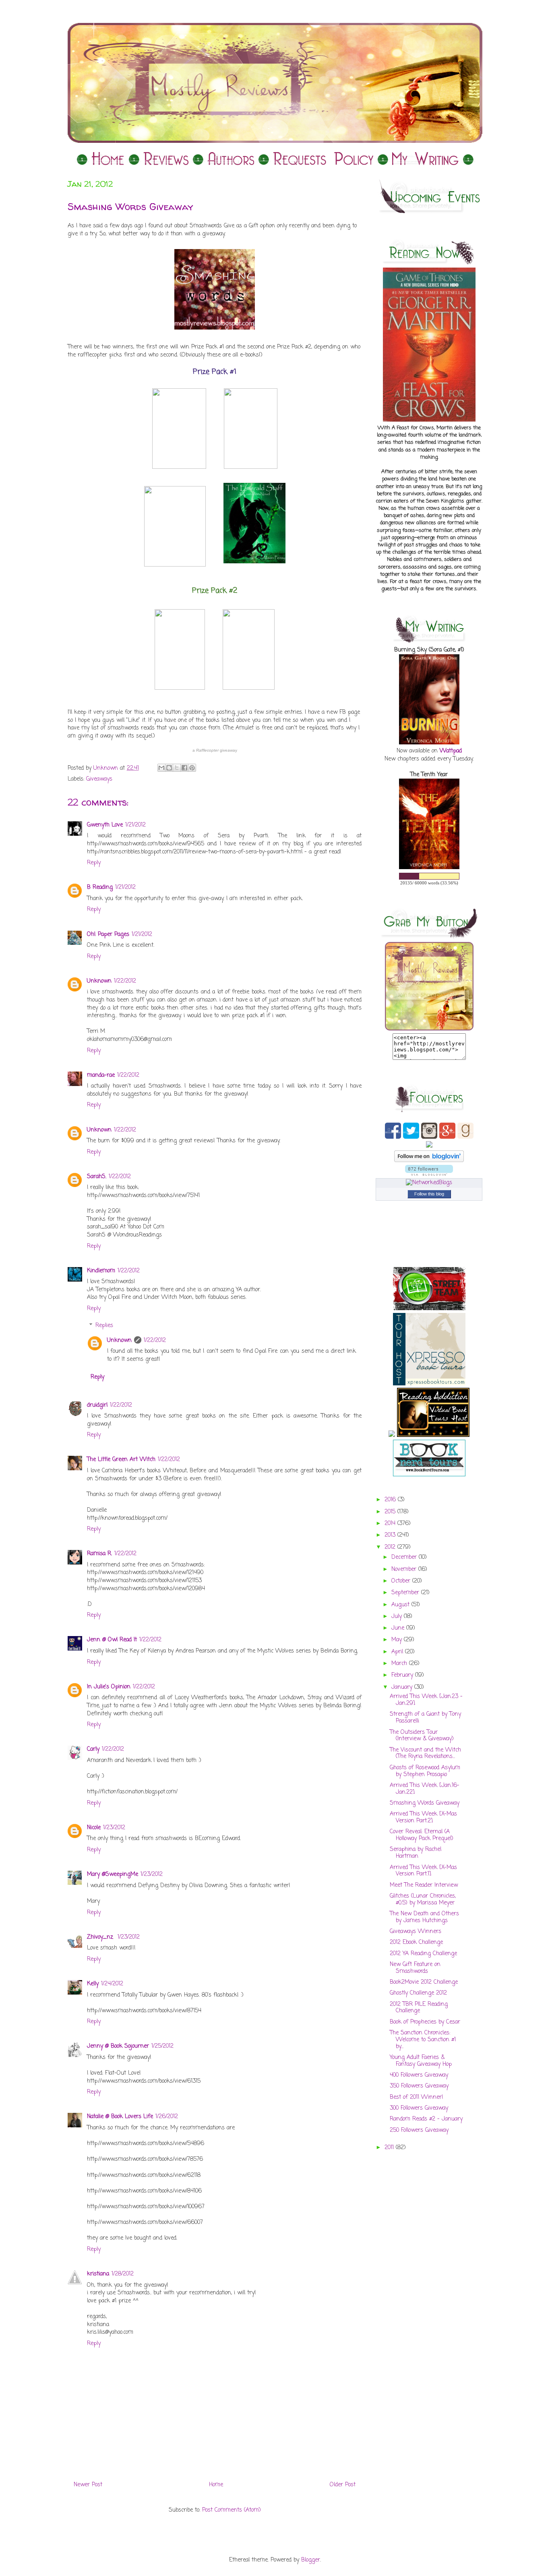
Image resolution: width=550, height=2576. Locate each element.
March (400, 1664)
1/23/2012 (114, 1828)
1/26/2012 (167, 2117)
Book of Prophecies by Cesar (425, 2022)
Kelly (93, 1984)
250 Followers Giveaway (419, 2130)
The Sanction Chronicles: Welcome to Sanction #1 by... (423, 2040)
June (399, 1628)
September (406, 1593)
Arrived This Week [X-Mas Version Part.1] (423, 1871)
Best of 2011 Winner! (417, 2097)
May (398, 1640)
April (398, 1652)
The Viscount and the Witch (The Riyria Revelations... (425, 1754)
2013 (391, 1535)
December (405, 1557)
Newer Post (88, 2485)
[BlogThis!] (169, 768)
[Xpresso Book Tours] (429, 1384)
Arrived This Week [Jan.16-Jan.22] (425, 1789)
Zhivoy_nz (101, 1937)
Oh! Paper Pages (108, 935)
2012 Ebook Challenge (416, 1942)
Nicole (94, 1828)
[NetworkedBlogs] (429, 1183)
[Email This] (161, 768)
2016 (391, 1500)
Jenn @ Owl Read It (112, 1640)
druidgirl (97, 1405)
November (405, 1569)
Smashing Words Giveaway (425, 1803)
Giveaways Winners (416, 1932)
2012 (391, 1547)
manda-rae (101, 1075)
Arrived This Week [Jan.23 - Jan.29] (426, 1700)
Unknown (99, 981)
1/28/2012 (123, 2274)
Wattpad (451, 751)
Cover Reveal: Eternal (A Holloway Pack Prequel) (422, 1835)
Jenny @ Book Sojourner (118, 2046)
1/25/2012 (162, 2046)
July (398, 1617)
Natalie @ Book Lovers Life (120, 2117)
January (403, 1687)
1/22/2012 (125, 981)
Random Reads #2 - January (426, 2119)
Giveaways (99, 779)
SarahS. (97, 1177)
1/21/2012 (135, 825)
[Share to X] (177, 768)
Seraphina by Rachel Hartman (416, 1853)
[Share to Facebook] (184, 768)
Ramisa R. (99, 1554)
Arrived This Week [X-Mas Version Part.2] (423, 1818)
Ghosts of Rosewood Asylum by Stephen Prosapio (425, 1771)
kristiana (98, 2274)
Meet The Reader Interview (424, 1885)
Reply (94, 863)
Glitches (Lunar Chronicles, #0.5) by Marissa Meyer (423, 1900)
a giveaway (215, 750)
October (402, 1581)
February (403, 1675)
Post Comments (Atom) (232, 2510)
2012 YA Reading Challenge (423, 1954)
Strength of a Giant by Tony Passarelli (425, 1718)
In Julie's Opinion (109, 1687)
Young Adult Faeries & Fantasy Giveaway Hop (421, 2061)
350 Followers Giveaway (419, 2086)
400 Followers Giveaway (419, 2075)
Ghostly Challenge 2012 (418, 1993)
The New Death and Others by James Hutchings (424, 1917)
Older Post (343, 2485)
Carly (93, 1749)
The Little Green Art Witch (121, 1460)
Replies (104, 1326)
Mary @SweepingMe (113, 1874)
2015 (391, 1512)
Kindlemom (101, 1271)
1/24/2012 (112, 1984)
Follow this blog (429, 1194)
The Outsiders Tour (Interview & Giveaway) (422, 1736)
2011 (390, 2148)
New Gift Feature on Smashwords (415, 1968)
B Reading (100, 887)
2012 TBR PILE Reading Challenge (419, 2008)
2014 (391, 1524)
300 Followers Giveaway (419, 2108)
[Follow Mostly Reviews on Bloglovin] (429, 1161)
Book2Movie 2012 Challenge (424, 1982)
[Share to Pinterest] (192, 768)
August (401, 1605)
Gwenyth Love (105, 825)
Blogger (311, 2560)
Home (216, 2485)
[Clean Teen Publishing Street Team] (429, 1309)
